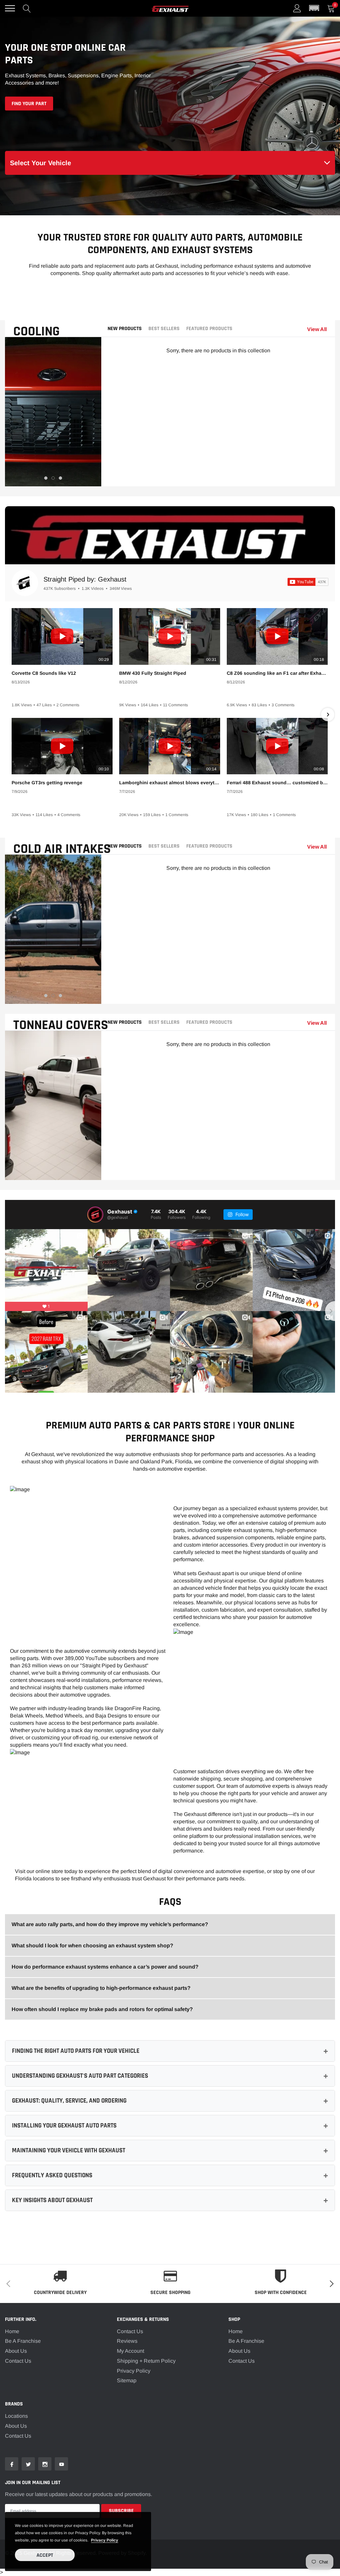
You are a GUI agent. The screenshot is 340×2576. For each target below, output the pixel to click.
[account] (297, 8)
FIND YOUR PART (29, 104)
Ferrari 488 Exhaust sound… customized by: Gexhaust (277, 783)
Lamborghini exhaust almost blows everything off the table (170, 783)
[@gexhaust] (95, 1215)
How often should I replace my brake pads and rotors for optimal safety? (102, 2009)
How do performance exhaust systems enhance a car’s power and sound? (105, 1967)
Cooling (37, 332)
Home (12, 2331)
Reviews (127, 2341)
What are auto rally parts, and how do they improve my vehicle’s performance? (110, 1924)
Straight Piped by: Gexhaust (85, 579)
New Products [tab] (125, 329)
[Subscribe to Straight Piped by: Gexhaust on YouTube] (308, 582)
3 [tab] (60, 478)
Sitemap (127, 2380)
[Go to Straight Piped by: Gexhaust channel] (25, 583)
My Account (130, 2351)
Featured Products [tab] (209, 329)
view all (317, 329)
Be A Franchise (23, 2341)
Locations (16, 2416)
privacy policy (105, 2540)
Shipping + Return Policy (146, 2361)
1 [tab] (46, 478)
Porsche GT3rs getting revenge (47, 783)
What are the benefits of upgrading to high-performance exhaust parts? (101, 1988)
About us (16, 2426)
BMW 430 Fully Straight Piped (153, 673)
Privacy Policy (134, 2371)
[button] (314, 8)
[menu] (10, 8)
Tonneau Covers (61, 1025)
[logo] (170, 8)
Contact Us (18, 2361)
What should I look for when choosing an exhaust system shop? (92, 1946)
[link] (12, 2464)
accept (45, 2555)
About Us (16, 2351)
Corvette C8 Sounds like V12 (44, 673)
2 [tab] (53, 478)
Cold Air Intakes (62, 849)
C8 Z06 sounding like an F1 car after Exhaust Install (277, 673)
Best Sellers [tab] (164, 329)
